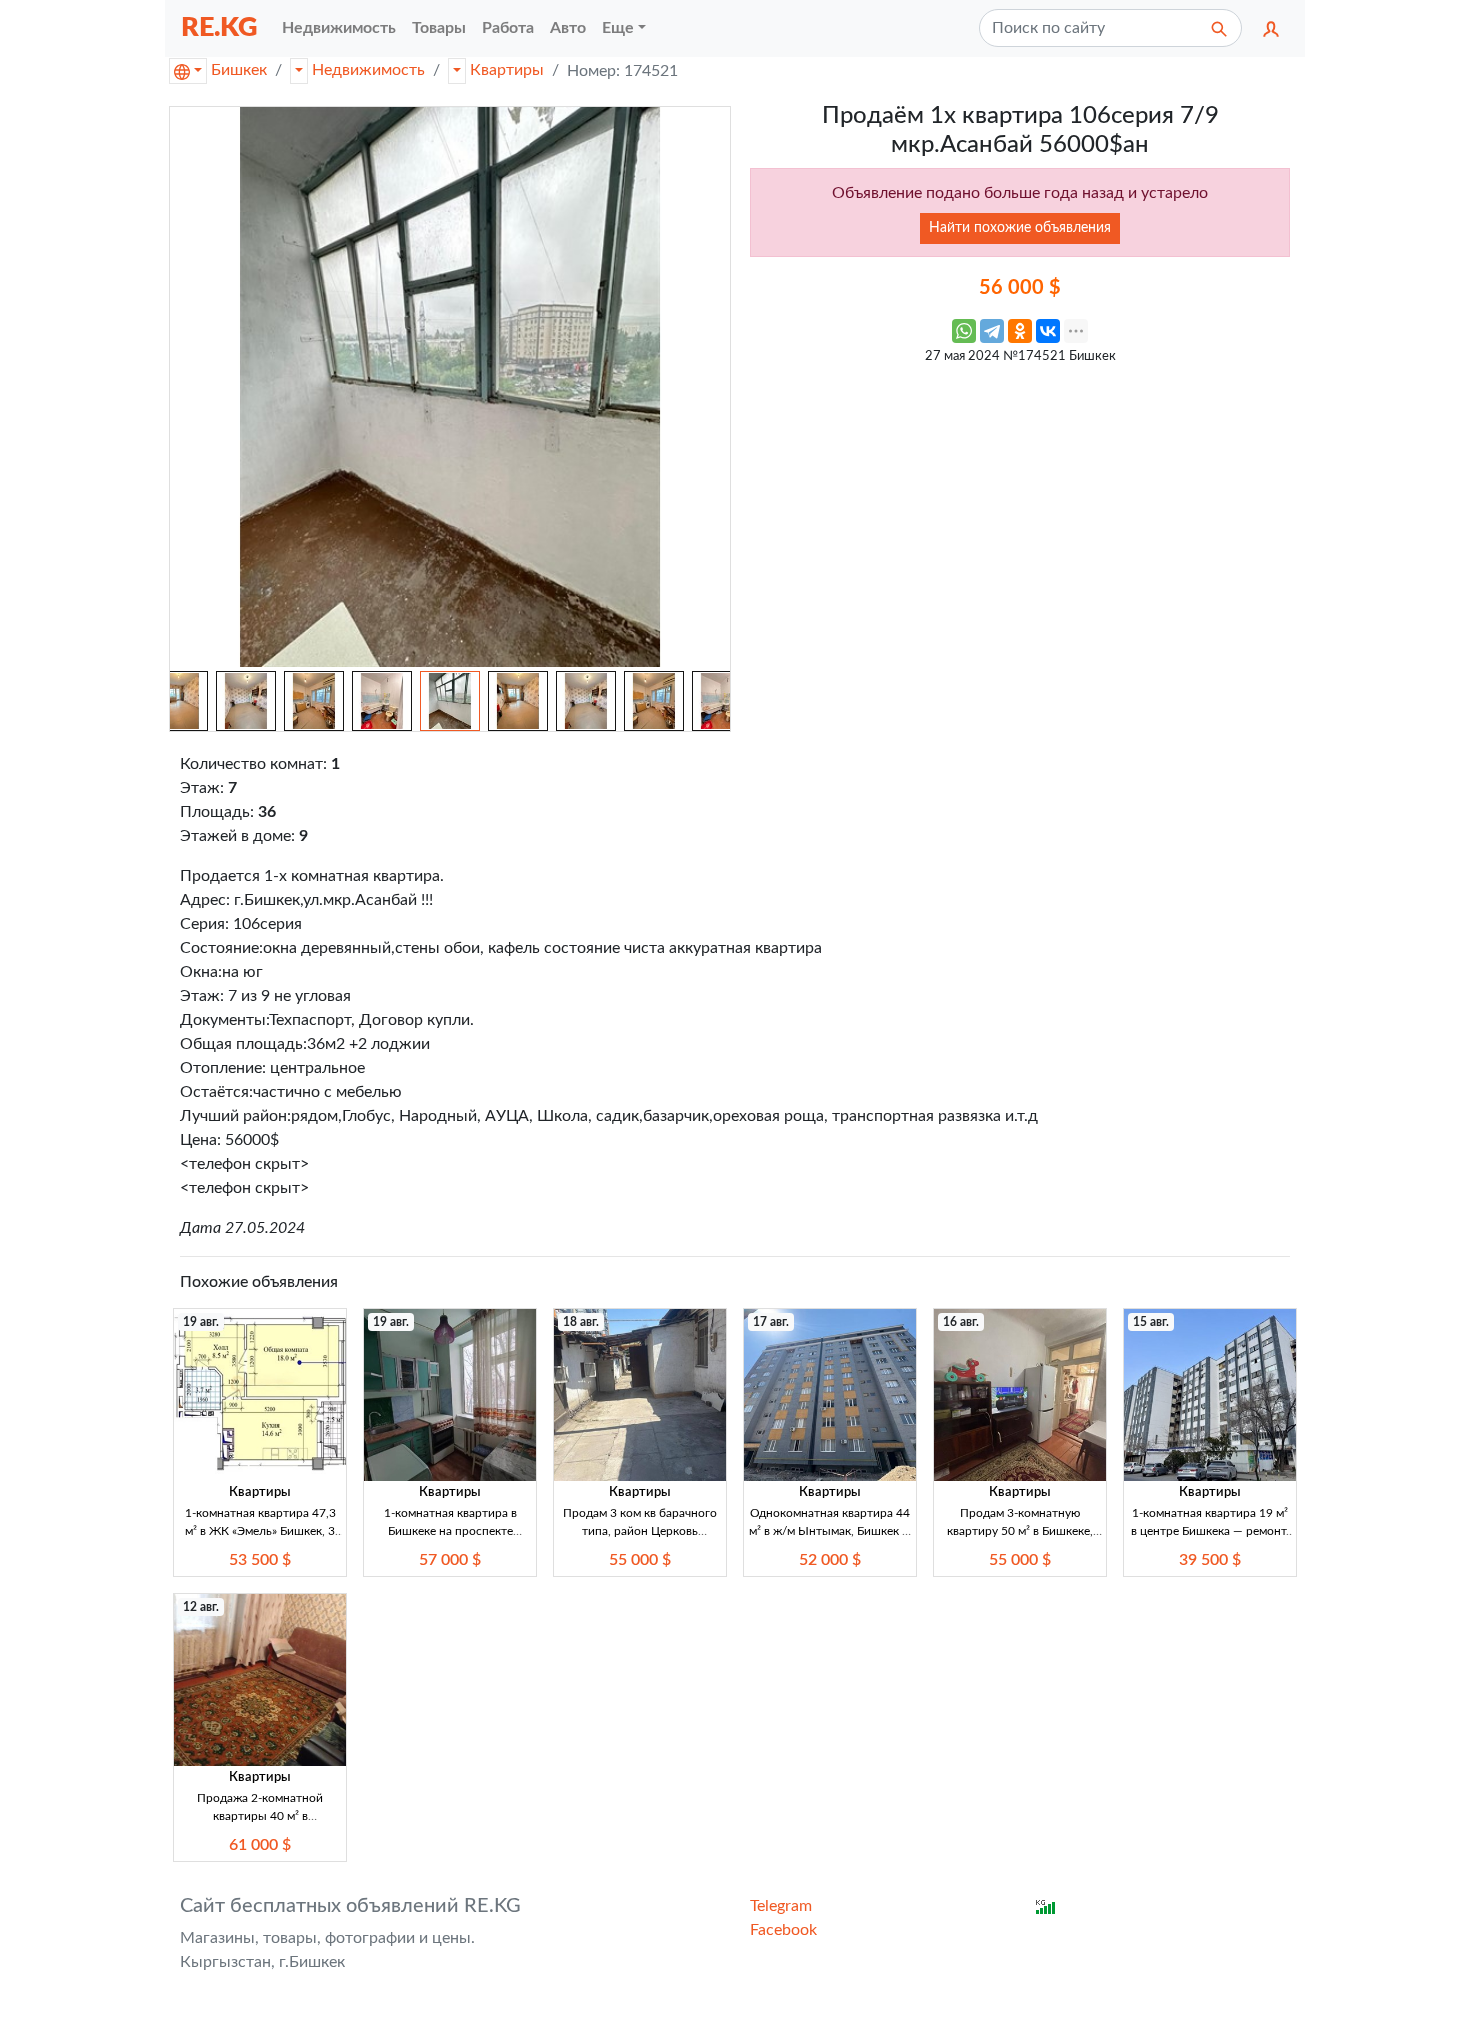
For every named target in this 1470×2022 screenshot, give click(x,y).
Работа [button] (508, 28)
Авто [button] (568, 28)
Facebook (783, 1930)
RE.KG (219, 27)
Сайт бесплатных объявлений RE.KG (350, 1906)
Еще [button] (618, 28)
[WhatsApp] (964, 331)
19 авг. (201, 1322)
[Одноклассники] (1020, 331)
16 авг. (961, 1322)
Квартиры (507, 70)
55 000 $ (640, 1560)
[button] (1271, 28)
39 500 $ (1210, 1560)
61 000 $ (260, 1845)
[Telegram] (992, 331)
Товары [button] (439, 28)
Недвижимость (368, 70)
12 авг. (201, 1607)
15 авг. (1151, 1322)
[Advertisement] (1020, 515)
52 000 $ (830, 1560)
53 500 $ (260, 1560)
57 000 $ (450, 1560)
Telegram (781, 1906)
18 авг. (581, 1322)
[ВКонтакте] (1048, 331)
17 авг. (771, 1322)
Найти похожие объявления (1020, 228)
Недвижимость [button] (339, 28)
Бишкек (239, 70)
